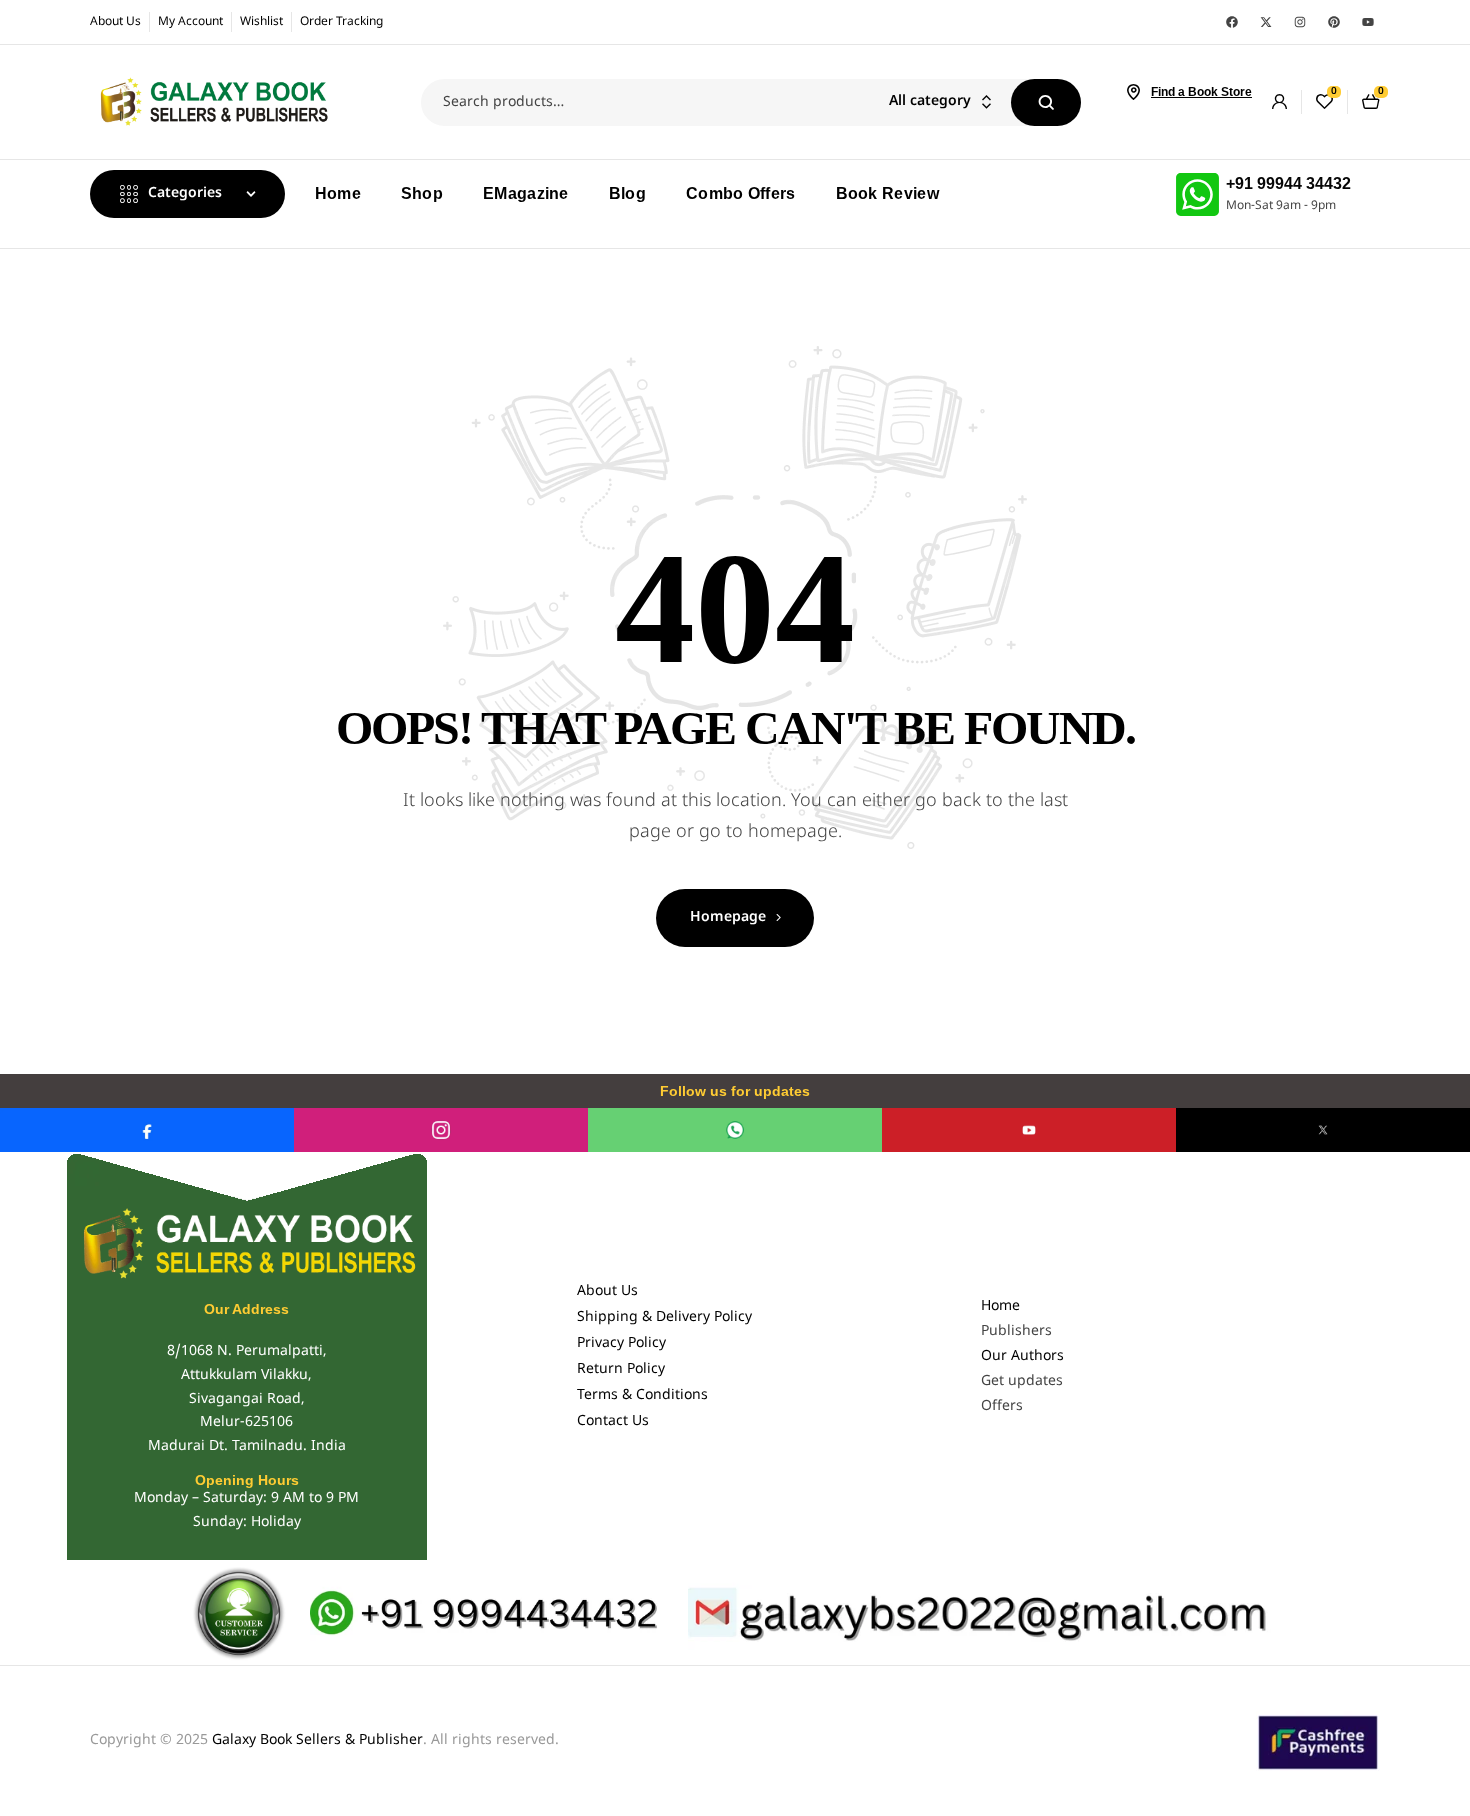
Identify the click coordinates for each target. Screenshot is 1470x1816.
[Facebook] (1232, 22)
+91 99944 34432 (1288, 183)
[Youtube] (1368, 22)
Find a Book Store (1201, 92)
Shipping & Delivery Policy (664, 1317)
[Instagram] (1300, 22)
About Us (607, 1291)
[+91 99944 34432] (1197, 194)
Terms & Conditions (642, 1395)
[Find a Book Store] (1133, 92)
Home (1000, 1306)
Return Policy (621, 1369)
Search (1046, 102)
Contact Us (613, 1421)
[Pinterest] (1334, 22)
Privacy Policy (621, 1343)
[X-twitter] (1266, 22)
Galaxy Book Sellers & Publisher (317, 1740)
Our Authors (1022, 1356)
